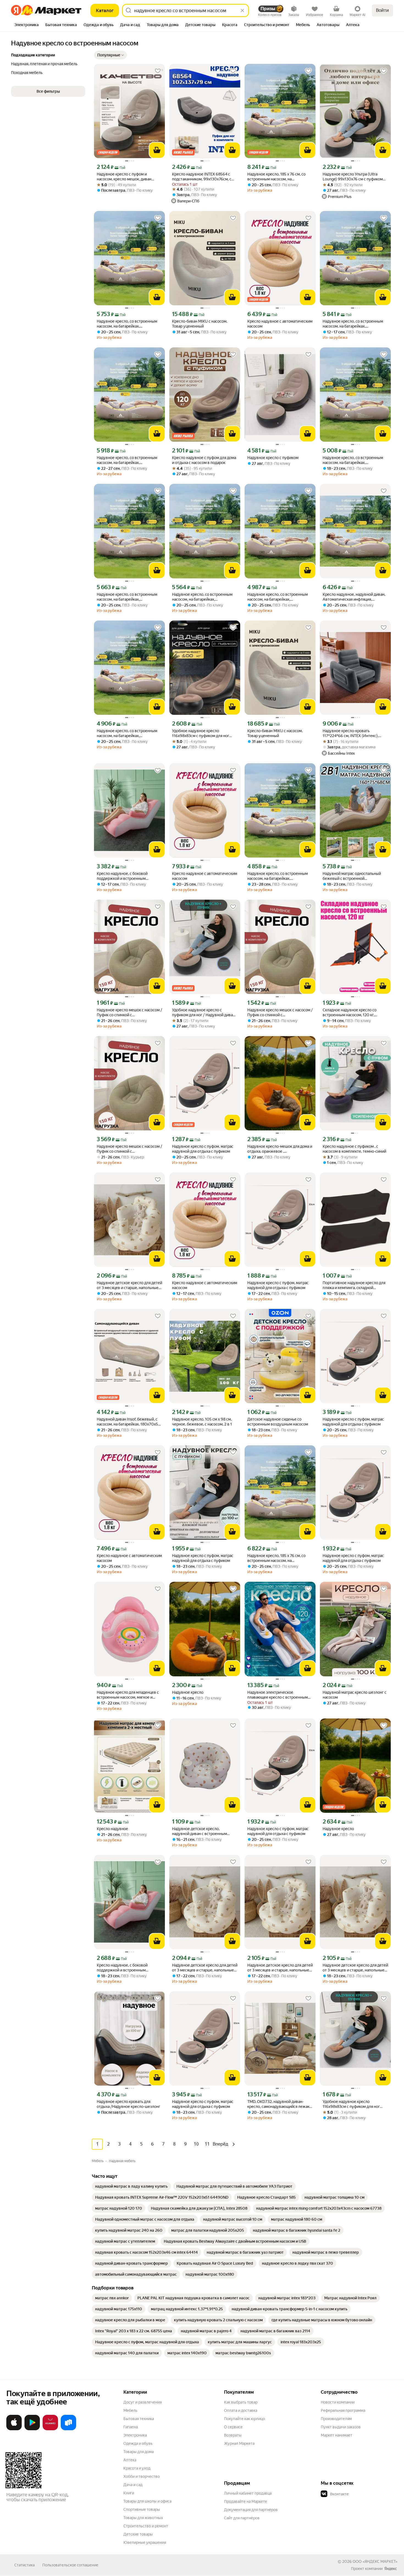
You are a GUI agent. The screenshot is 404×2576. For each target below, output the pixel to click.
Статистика (24, 2565)
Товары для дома (139, 2452)
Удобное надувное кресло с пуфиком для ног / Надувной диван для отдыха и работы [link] (204, 1013)
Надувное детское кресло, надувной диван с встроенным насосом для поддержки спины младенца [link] (200, 1831)
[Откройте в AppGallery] (50, 2429)
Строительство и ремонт (146, 2526)
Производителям (336, 2419)
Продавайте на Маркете (246, 2501)
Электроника (135, 2435)
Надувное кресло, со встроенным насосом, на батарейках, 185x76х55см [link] (127, 324)
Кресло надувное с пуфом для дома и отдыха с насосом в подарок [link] (204, 460)
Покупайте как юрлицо (244, 2419)
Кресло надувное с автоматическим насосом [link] (280, 324)
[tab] (27, 25)
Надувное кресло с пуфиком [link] (273, 458)
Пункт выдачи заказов (341, 2427)
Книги (129, 2493)
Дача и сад (133, 2485)
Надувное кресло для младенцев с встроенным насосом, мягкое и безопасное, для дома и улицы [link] (128, 1695)
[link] (131, 2186)
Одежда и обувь (138, 2443)
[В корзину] (157, 150)
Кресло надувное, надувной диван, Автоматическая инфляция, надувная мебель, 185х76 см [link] (354, 597)
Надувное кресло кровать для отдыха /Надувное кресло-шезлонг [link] (128, 2104)
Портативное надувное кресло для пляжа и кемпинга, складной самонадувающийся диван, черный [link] (354, 1285)
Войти (382, 10)
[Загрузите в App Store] (14, 2429)
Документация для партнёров (251, 2510)
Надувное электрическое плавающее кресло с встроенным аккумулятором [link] (278, 1695)
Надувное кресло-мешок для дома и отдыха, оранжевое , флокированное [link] (280, 1149)
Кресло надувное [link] (112, 1829)
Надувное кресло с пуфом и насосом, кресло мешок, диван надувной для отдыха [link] (124, 177)
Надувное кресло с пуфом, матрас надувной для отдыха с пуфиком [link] (203, 1149)
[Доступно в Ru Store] (68, 2429)
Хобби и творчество (142, 2476)
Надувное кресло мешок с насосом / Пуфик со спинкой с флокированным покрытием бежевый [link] (129, 1013)
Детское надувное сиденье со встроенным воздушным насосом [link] (278, 1422)
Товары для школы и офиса (147, 2501)
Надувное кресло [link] (188, 1692)
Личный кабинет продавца (248, 2493)
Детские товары (138, 2534)
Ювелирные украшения (145, 2542)
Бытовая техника (139, 2419)
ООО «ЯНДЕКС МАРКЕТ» (375, 2561)
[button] (110, 55)
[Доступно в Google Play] (32, 2429)
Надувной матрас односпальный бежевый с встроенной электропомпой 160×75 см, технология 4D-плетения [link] (352, 876)
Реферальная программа (343, 2410)
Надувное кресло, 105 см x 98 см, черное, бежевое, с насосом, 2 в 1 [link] (202, 1422)
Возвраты (233, 2435)
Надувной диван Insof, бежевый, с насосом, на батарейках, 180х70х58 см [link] (128, 1422)
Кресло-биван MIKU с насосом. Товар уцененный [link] (200, 324)
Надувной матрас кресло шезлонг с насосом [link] (355, 1695)
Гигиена (131, 2427)
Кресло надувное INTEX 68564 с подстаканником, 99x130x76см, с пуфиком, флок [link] (202, 177)
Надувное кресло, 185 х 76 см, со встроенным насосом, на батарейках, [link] (276, 177)
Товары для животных (143, 2518)
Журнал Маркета (239, 2443)
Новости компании (338, 2402)
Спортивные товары (142, 2509)
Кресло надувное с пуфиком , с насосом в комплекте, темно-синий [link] (354, 1149)
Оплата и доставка (241, 2410)
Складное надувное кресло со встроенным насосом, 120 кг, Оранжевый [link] (350, 1013)
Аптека (130, 2460)
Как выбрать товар (241, 2402)
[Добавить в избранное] (158, 71)
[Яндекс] (391, 2569)
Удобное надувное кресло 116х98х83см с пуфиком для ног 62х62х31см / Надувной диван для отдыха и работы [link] (203, 733)
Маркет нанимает (337, 2435)
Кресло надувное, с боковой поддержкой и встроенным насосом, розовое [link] (122, 876)
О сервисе (233, 2427)
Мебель (130, 2410)
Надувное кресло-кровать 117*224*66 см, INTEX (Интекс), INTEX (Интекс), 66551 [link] (351, 733)
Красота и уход (137, 2468)
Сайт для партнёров (242, 2518)
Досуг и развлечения (142, 2402)
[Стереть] (242, 10)
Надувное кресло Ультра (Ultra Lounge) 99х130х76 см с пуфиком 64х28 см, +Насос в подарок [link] (353, 177)
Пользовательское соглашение (70, 2565)
